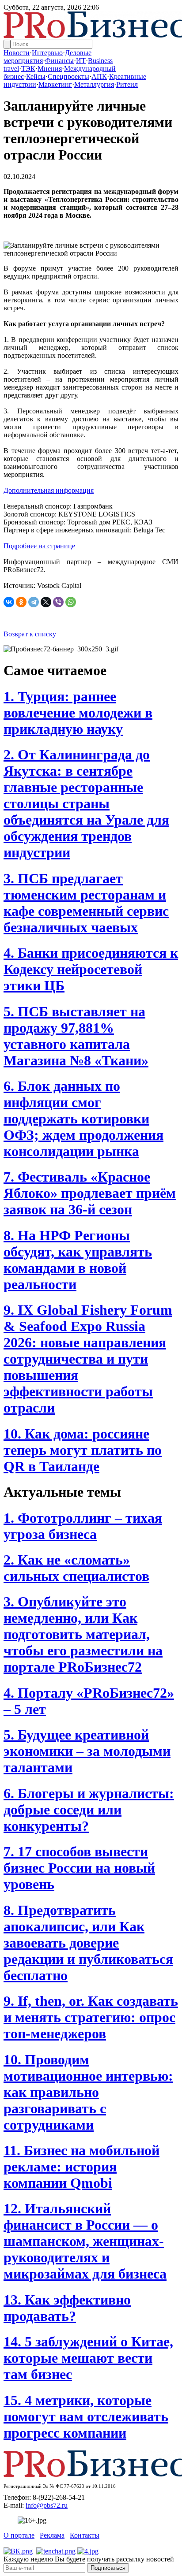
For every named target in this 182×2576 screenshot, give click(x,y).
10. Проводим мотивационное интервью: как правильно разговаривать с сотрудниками (88, 2092)
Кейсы (36, 76)
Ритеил (127, 84)
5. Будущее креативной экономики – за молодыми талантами (87, 1751)
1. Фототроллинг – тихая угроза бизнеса (83, 1526)
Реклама (52, 2535)
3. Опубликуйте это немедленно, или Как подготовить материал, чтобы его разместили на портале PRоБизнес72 (83, 1634)
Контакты (85, 2535)
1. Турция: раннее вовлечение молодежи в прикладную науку (78, 713)
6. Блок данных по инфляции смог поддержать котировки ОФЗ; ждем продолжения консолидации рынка (83, 1119)
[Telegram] (34, 602)
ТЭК (28, 69)
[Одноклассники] (21, 602)
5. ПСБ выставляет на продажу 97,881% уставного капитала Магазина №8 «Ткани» (76, 1036)
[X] (46, 602)
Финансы (59, 61)
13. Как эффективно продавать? (67, 2308)
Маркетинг (55, 84)
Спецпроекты (68, 76)
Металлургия (94, 84)
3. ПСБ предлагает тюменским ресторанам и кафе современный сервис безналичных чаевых (86, 903)
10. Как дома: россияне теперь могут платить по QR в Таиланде (83, 1450)
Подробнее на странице (39, 546)
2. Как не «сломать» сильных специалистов (76, 1568)
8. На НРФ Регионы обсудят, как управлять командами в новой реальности (78, 1260)
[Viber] (58, 602)
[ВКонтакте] (9, 602)
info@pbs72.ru (47, 2505)
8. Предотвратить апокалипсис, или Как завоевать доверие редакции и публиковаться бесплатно (88, 1943)
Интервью (47, 53)
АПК (99, 76)
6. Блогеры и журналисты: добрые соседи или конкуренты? (89, 1810)
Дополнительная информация (49, 490)
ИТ (81, 61)
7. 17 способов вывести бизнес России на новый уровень (79, 1868)
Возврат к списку (30, 634)
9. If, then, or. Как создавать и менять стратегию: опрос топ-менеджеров (91, 2017)
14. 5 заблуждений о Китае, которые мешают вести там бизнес (88, 2358)
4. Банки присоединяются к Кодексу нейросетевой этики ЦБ (91, 969)
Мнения (50, 69)
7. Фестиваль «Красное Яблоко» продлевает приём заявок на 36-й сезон (90, 1193)
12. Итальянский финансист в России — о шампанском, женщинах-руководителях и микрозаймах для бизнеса (85, 2241)
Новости (17, 53)
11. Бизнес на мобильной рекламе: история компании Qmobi (82, 2167)
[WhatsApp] (71, 602)
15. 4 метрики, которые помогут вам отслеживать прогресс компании (86, 2416)
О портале (19, 2535)
